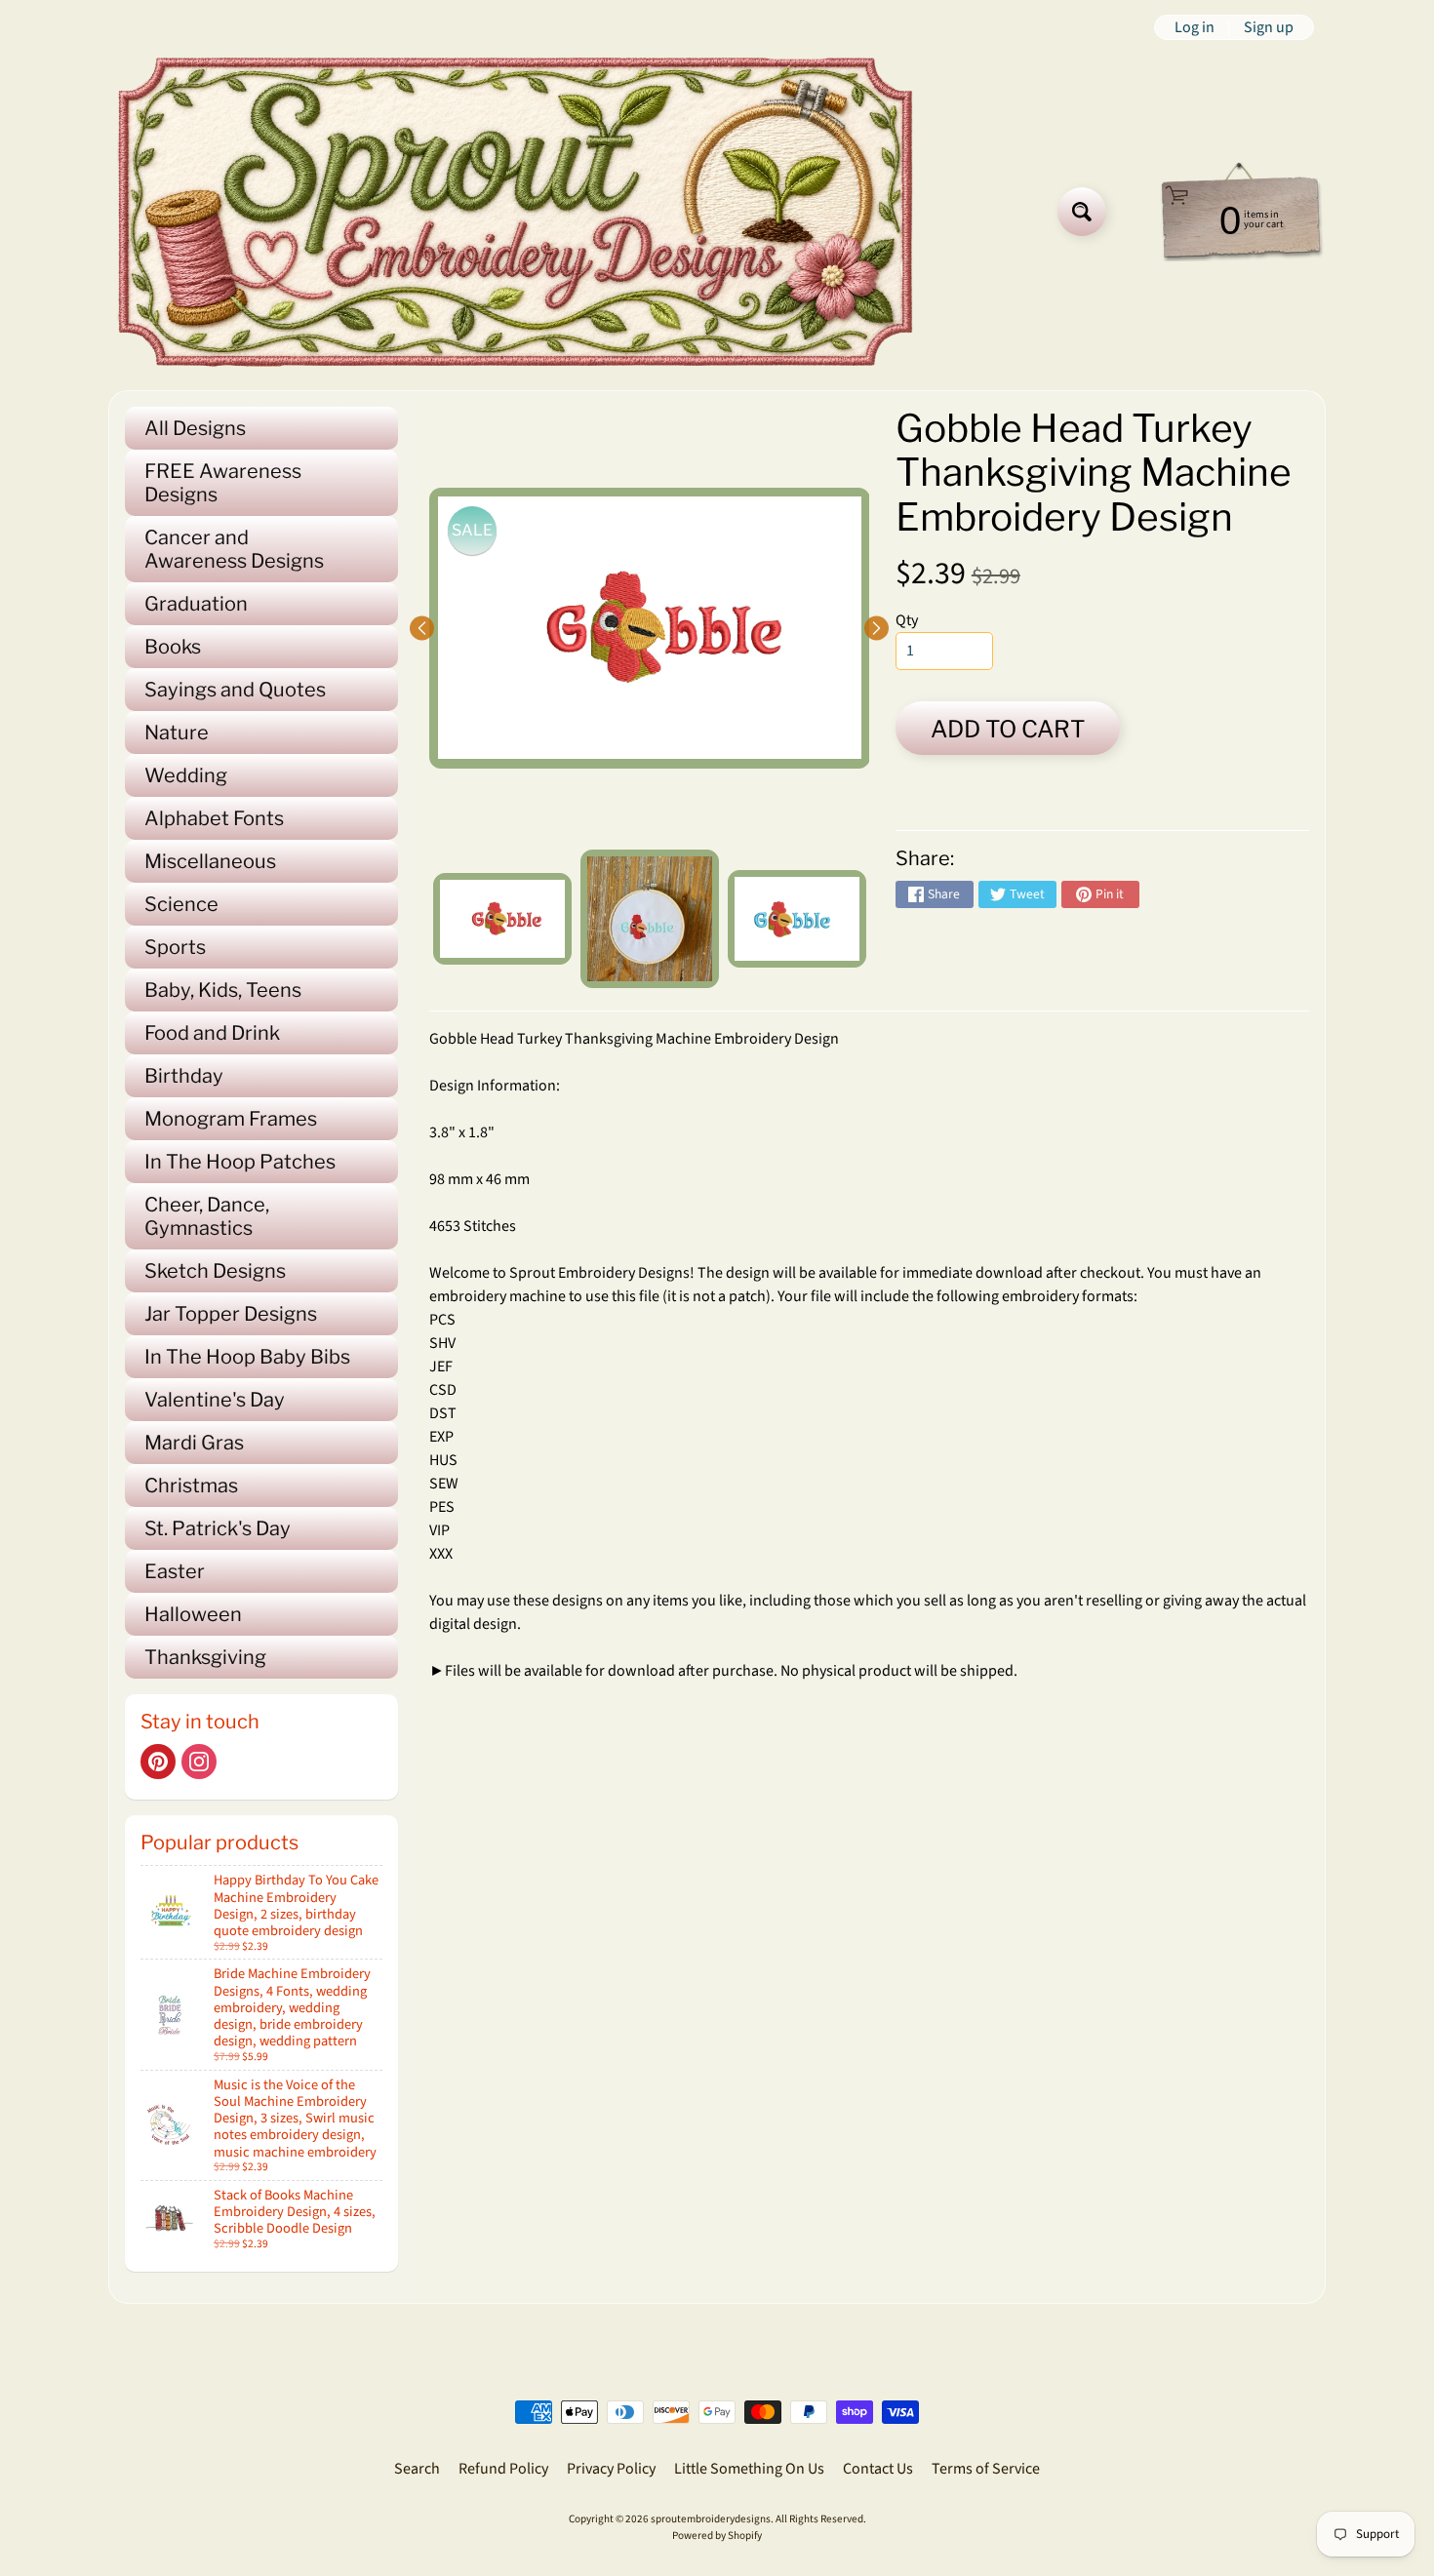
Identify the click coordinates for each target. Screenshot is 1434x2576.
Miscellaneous (210, 861)
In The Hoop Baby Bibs (247, 1357)
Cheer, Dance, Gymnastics (207, 1216)
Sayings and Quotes (235, 690)
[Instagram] (199, 1762)
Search (417, 2469)
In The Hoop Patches (240, 1162)
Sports (175, 947)
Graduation (196, 604)
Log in (1195, 27)
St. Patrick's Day (218, 1528)
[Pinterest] (158, 1762)
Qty (907, 620)
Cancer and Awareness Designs (234, 549)
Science (181, 904)
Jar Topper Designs (231, 1314)
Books (173, 647)
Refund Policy (503, 2469)
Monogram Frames (231, 1119)
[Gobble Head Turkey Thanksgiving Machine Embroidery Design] (502, 918)
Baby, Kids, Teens (223, 990)
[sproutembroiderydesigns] (516, 212)
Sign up (1269, 27)
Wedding (186, 775)
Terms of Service (986, 2469)
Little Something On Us (749, 2469)
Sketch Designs (215, 1271)
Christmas (191, 1486)
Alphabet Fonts (214, 818)
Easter (175, 1571)
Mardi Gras (194, 1443)
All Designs (195, 428)
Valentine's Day (215, 1400)
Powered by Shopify (717, 2536)
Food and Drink (212, 1033)
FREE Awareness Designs (223, 483)
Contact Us (878, 2469)
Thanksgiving (205, 1657)
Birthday (184, 1076)
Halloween (193, 1614)
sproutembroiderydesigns (711, 2519)
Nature (177, 733)
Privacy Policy (611, 2469)
